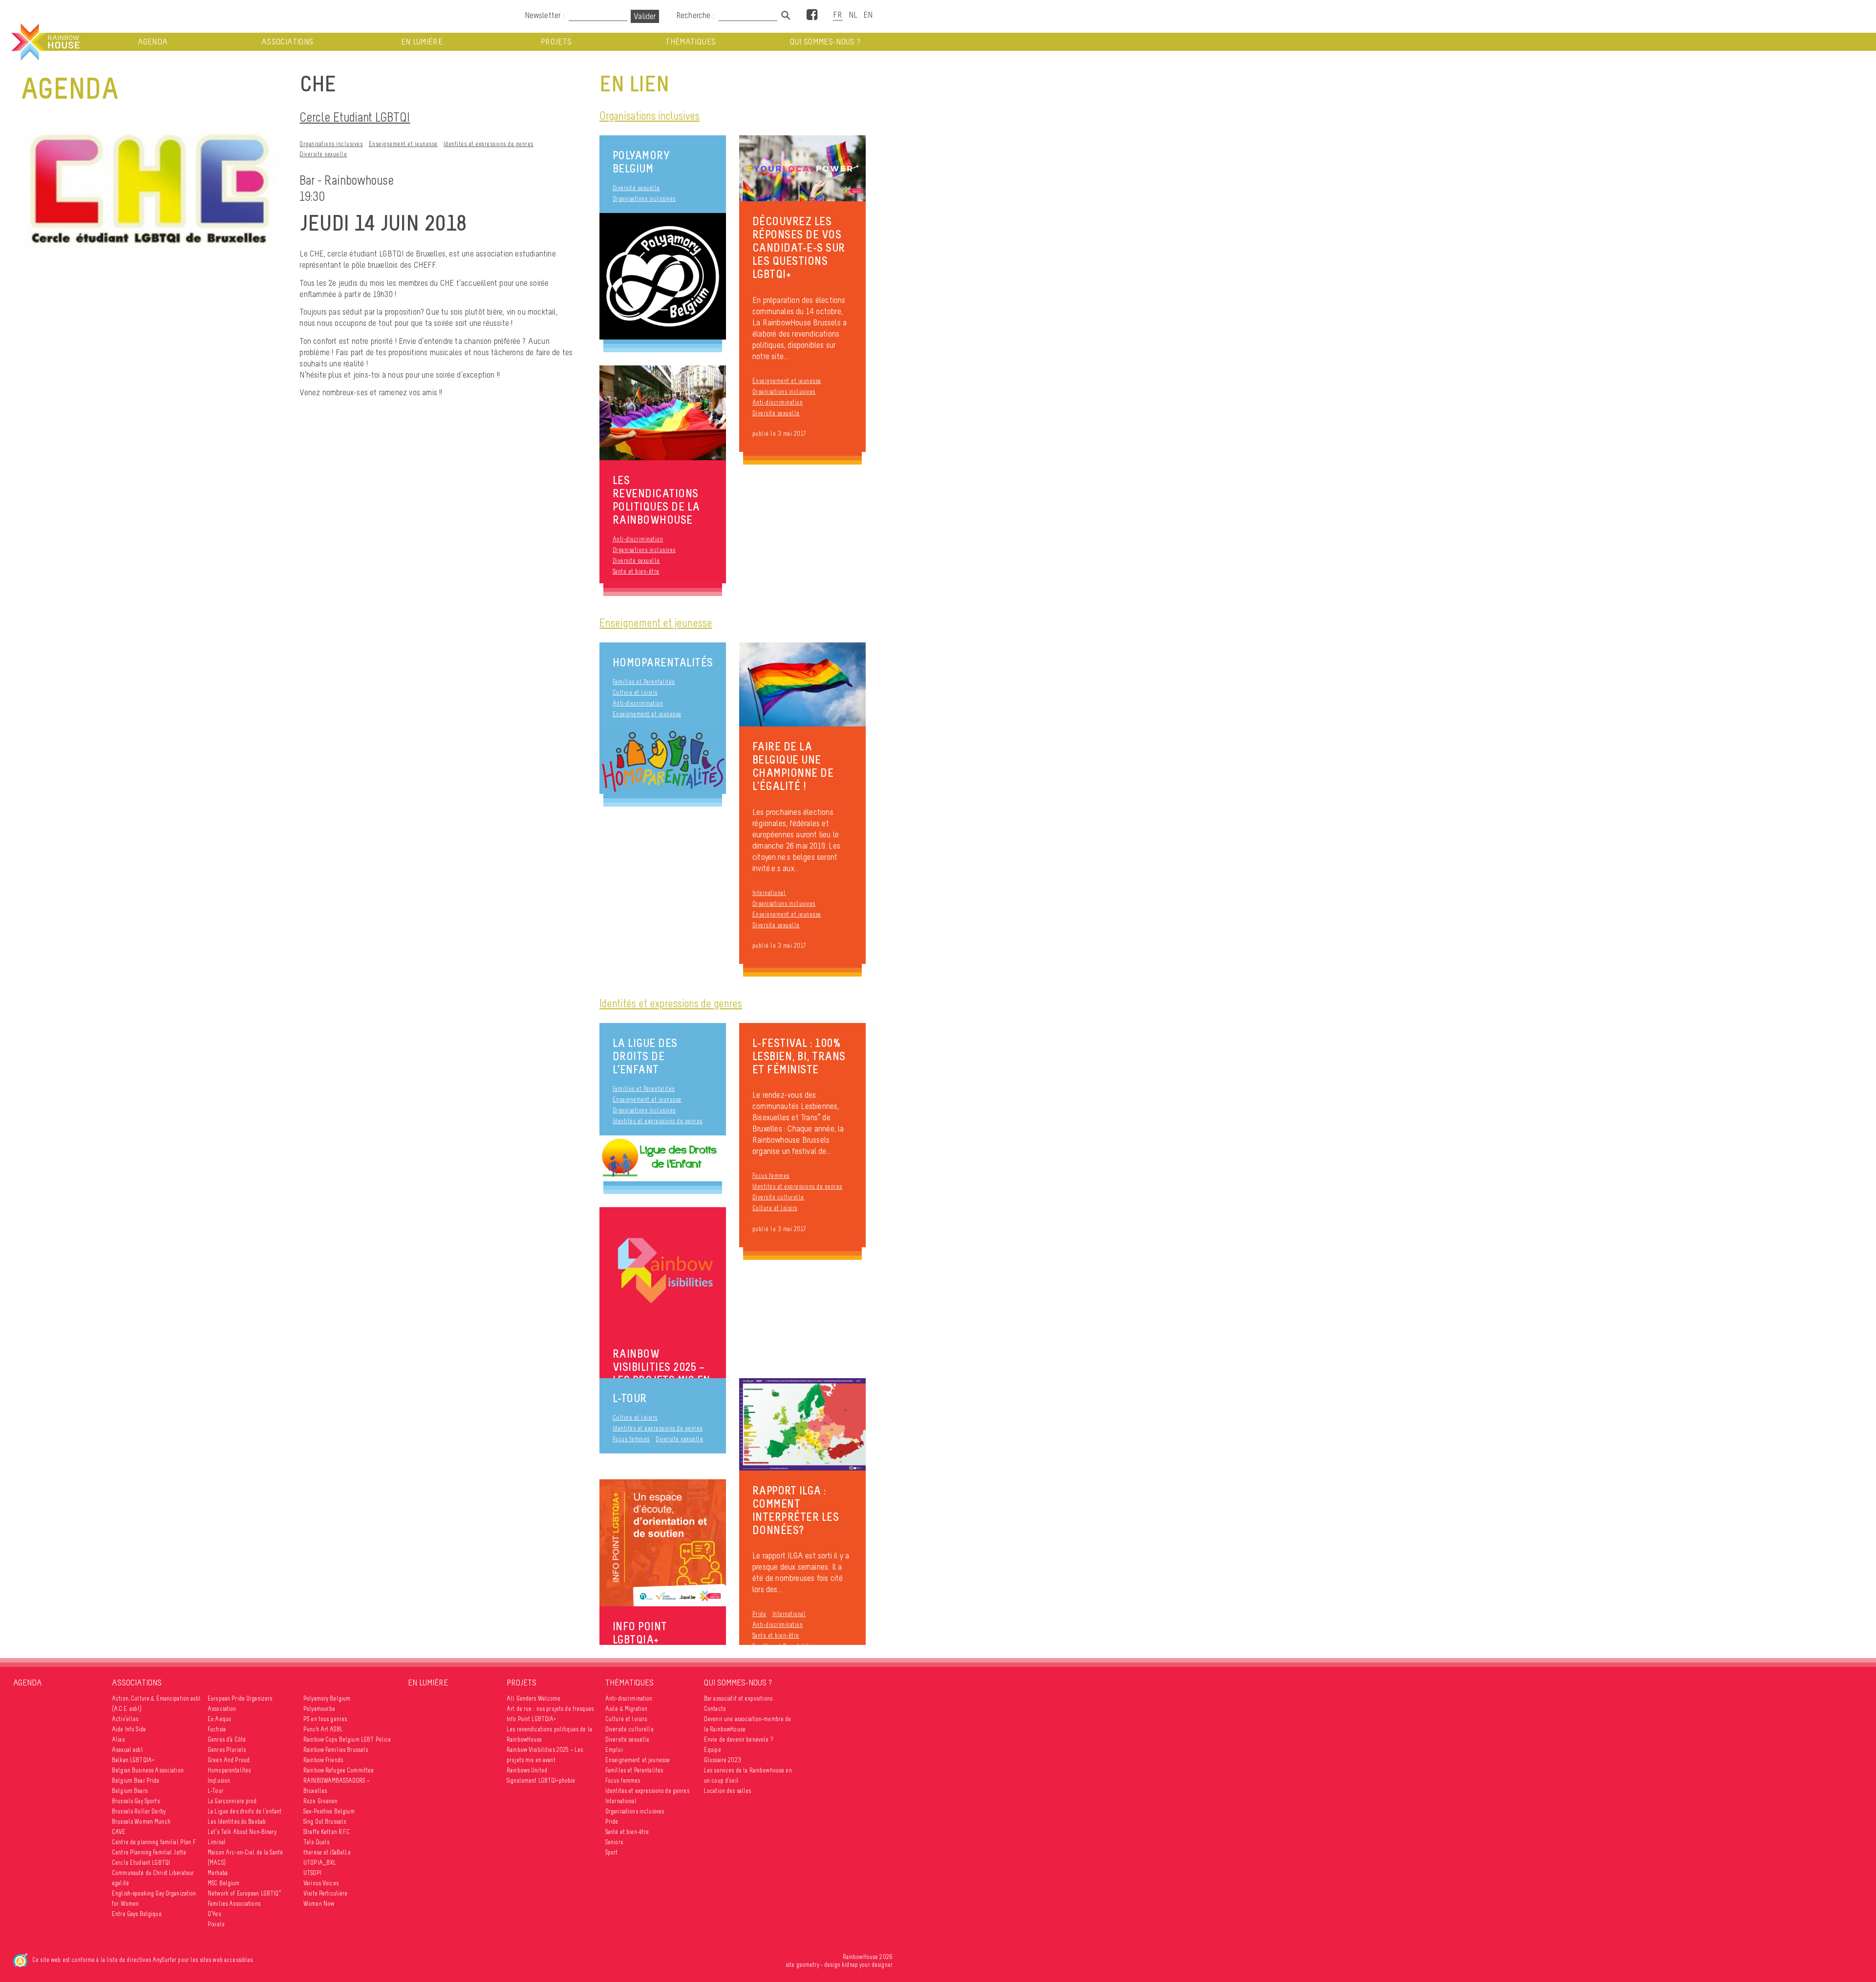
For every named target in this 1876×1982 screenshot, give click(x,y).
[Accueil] (44, 42)
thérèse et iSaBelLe (327, 1852)
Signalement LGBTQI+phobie (541, 1780)
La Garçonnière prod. (233, 1801)
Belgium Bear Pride (136, 1780)
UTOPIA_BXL (320, 1863)
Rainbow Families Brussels (336, 1750)
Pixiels (216, 1924)
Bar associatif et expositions (738, 1698)
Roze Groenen (321, 1801)
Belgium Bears (130, 1791)
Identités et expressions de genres (489, 144)
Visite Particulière (326, 1893)
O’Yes (214, 1914)
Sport (612, 1852)
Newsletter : (544, 15)
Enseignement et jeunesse (403, 144)
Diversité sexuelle (323, 154)
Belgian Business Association (148, 1770)
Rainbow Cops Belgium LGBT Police (347, 1739)
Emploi (614, 1750)
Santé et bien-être (636, 571)
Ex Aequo (219, 1719)
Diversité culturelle (778, 1197)
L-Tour (630, 1398)
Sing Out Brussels (325, 1822)
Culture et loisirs (635, 693)
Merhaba (218, 1873)
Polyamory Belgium (641, 162)
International (769, 893)
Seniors (614, 1842)
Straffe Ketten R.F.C (327, 1832)
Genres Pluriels (227, 1750)
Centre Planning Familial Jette (149, 1852)
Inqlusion (219, 1780)
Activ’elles (125, 1719)
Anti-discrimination (778, 402)
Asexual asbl (128, 1750)
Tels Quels (316, 1842)
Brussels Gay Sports (136, 1801)
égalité (120, 1883)
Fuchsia (217, 1729)
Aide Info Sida (129, 1729)
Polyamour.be (320, 1709)
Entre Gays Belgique (137, 1914)
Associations (287, 42)
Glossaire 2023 (723, 1760)
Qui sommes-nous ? (825, 42)
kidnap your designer (867, 1965)
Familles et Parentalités (644, 682)
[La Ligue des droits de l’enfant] (663, 1159)
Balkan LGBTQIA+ (133, 1760)
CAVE (119, 1832)
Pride (759, 1614)
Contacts (715, 1709)
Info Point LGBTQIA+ (532, 1719)
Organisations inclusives (331, 144)
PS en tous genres (325, 1719)
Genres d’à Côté (227, 1739)
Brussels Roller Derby (139, 1811)
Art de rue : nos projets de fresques (550, 1709)
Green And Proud (229, 1760)
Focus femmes (771, 1176)
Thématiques (691, 42)
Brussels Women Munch (141, 1822)
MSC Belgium (224, 1883)
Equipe (713, 1750)
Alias (118, 1739)
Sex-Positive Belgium (329, 1811)
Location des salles (728, 1791)
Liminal (217, 1842)
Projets (556, 42)
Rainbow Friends (323, 1760)
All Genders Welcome (534, 1698)
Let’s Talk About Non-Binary (242, 1832)
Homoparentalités (663, 662)
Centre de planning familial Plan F (154, 1842)
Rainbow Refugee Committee (339, 1770)
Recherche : (696, 15)
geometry (808, 1965)
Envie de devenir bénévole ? (738, 1739)
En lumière (422, 42)
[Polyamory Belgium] (663, 276)
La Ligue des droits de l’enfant (645, 1056)
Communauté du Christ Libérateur (153, 1873)
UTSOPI (312, 1873)
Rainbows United (527, 1770)
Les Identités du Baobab (237, 1822)
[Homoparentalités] (663, 761)
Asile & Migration (626, 1709)
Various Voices (321, 1883)
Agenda (153, 42)
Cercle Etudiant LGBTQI (355, 117)
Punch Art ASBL (323, 1729)
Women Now (319, 1904)
